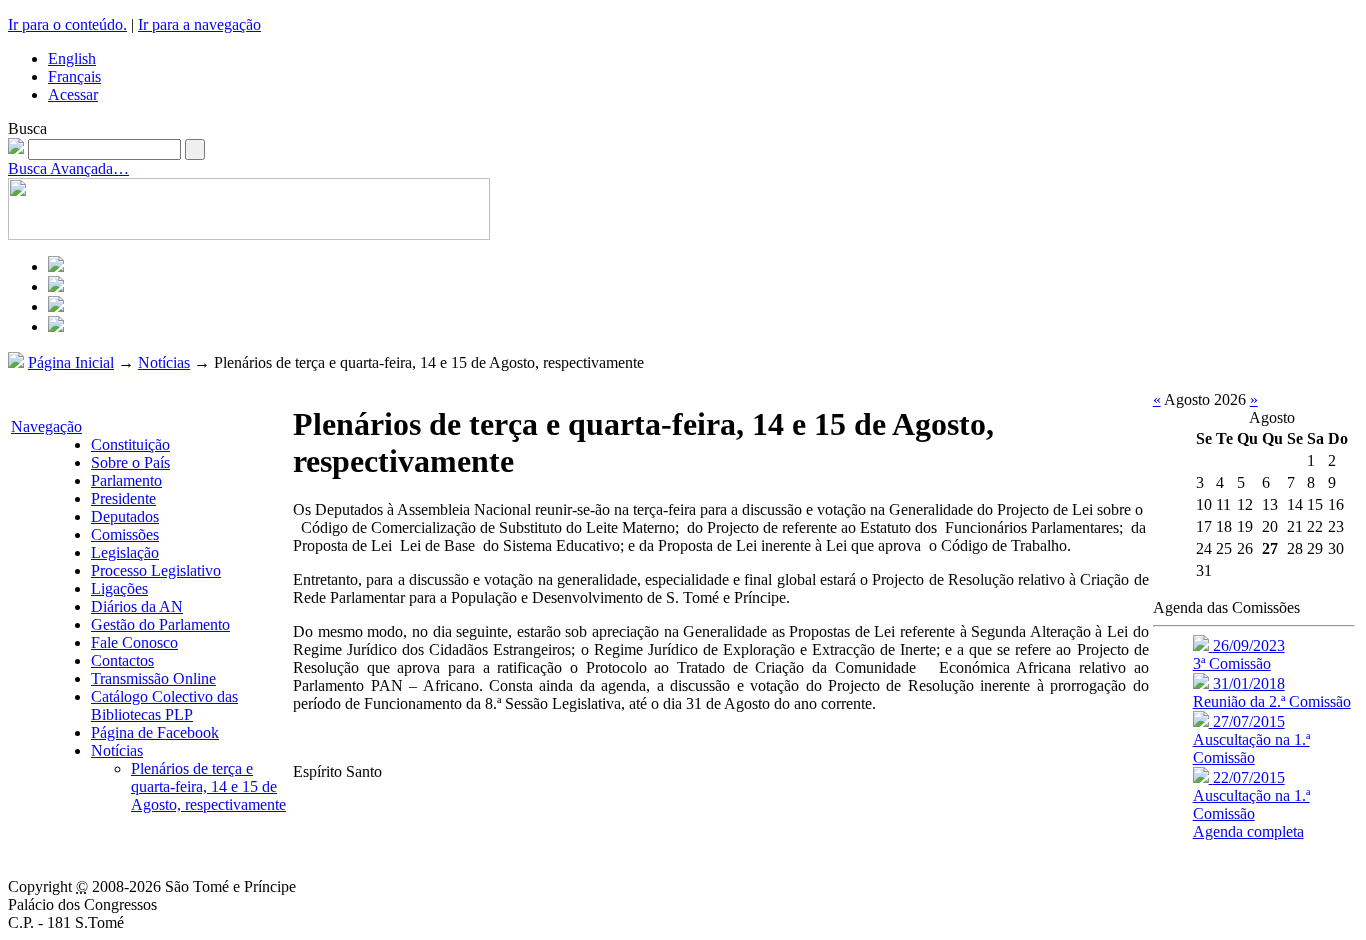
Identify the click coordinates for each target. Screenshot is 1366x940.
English (72, 58)
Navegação (46, 426)
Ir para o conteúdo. (67, 24)
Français (74, 76)
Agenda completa (1248, 831)
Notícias (164, 362)
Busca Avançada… (68, 168)
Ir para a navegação (199, 24)
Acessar (73, 94)
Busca (27, 128)
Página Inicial (71, 362)
